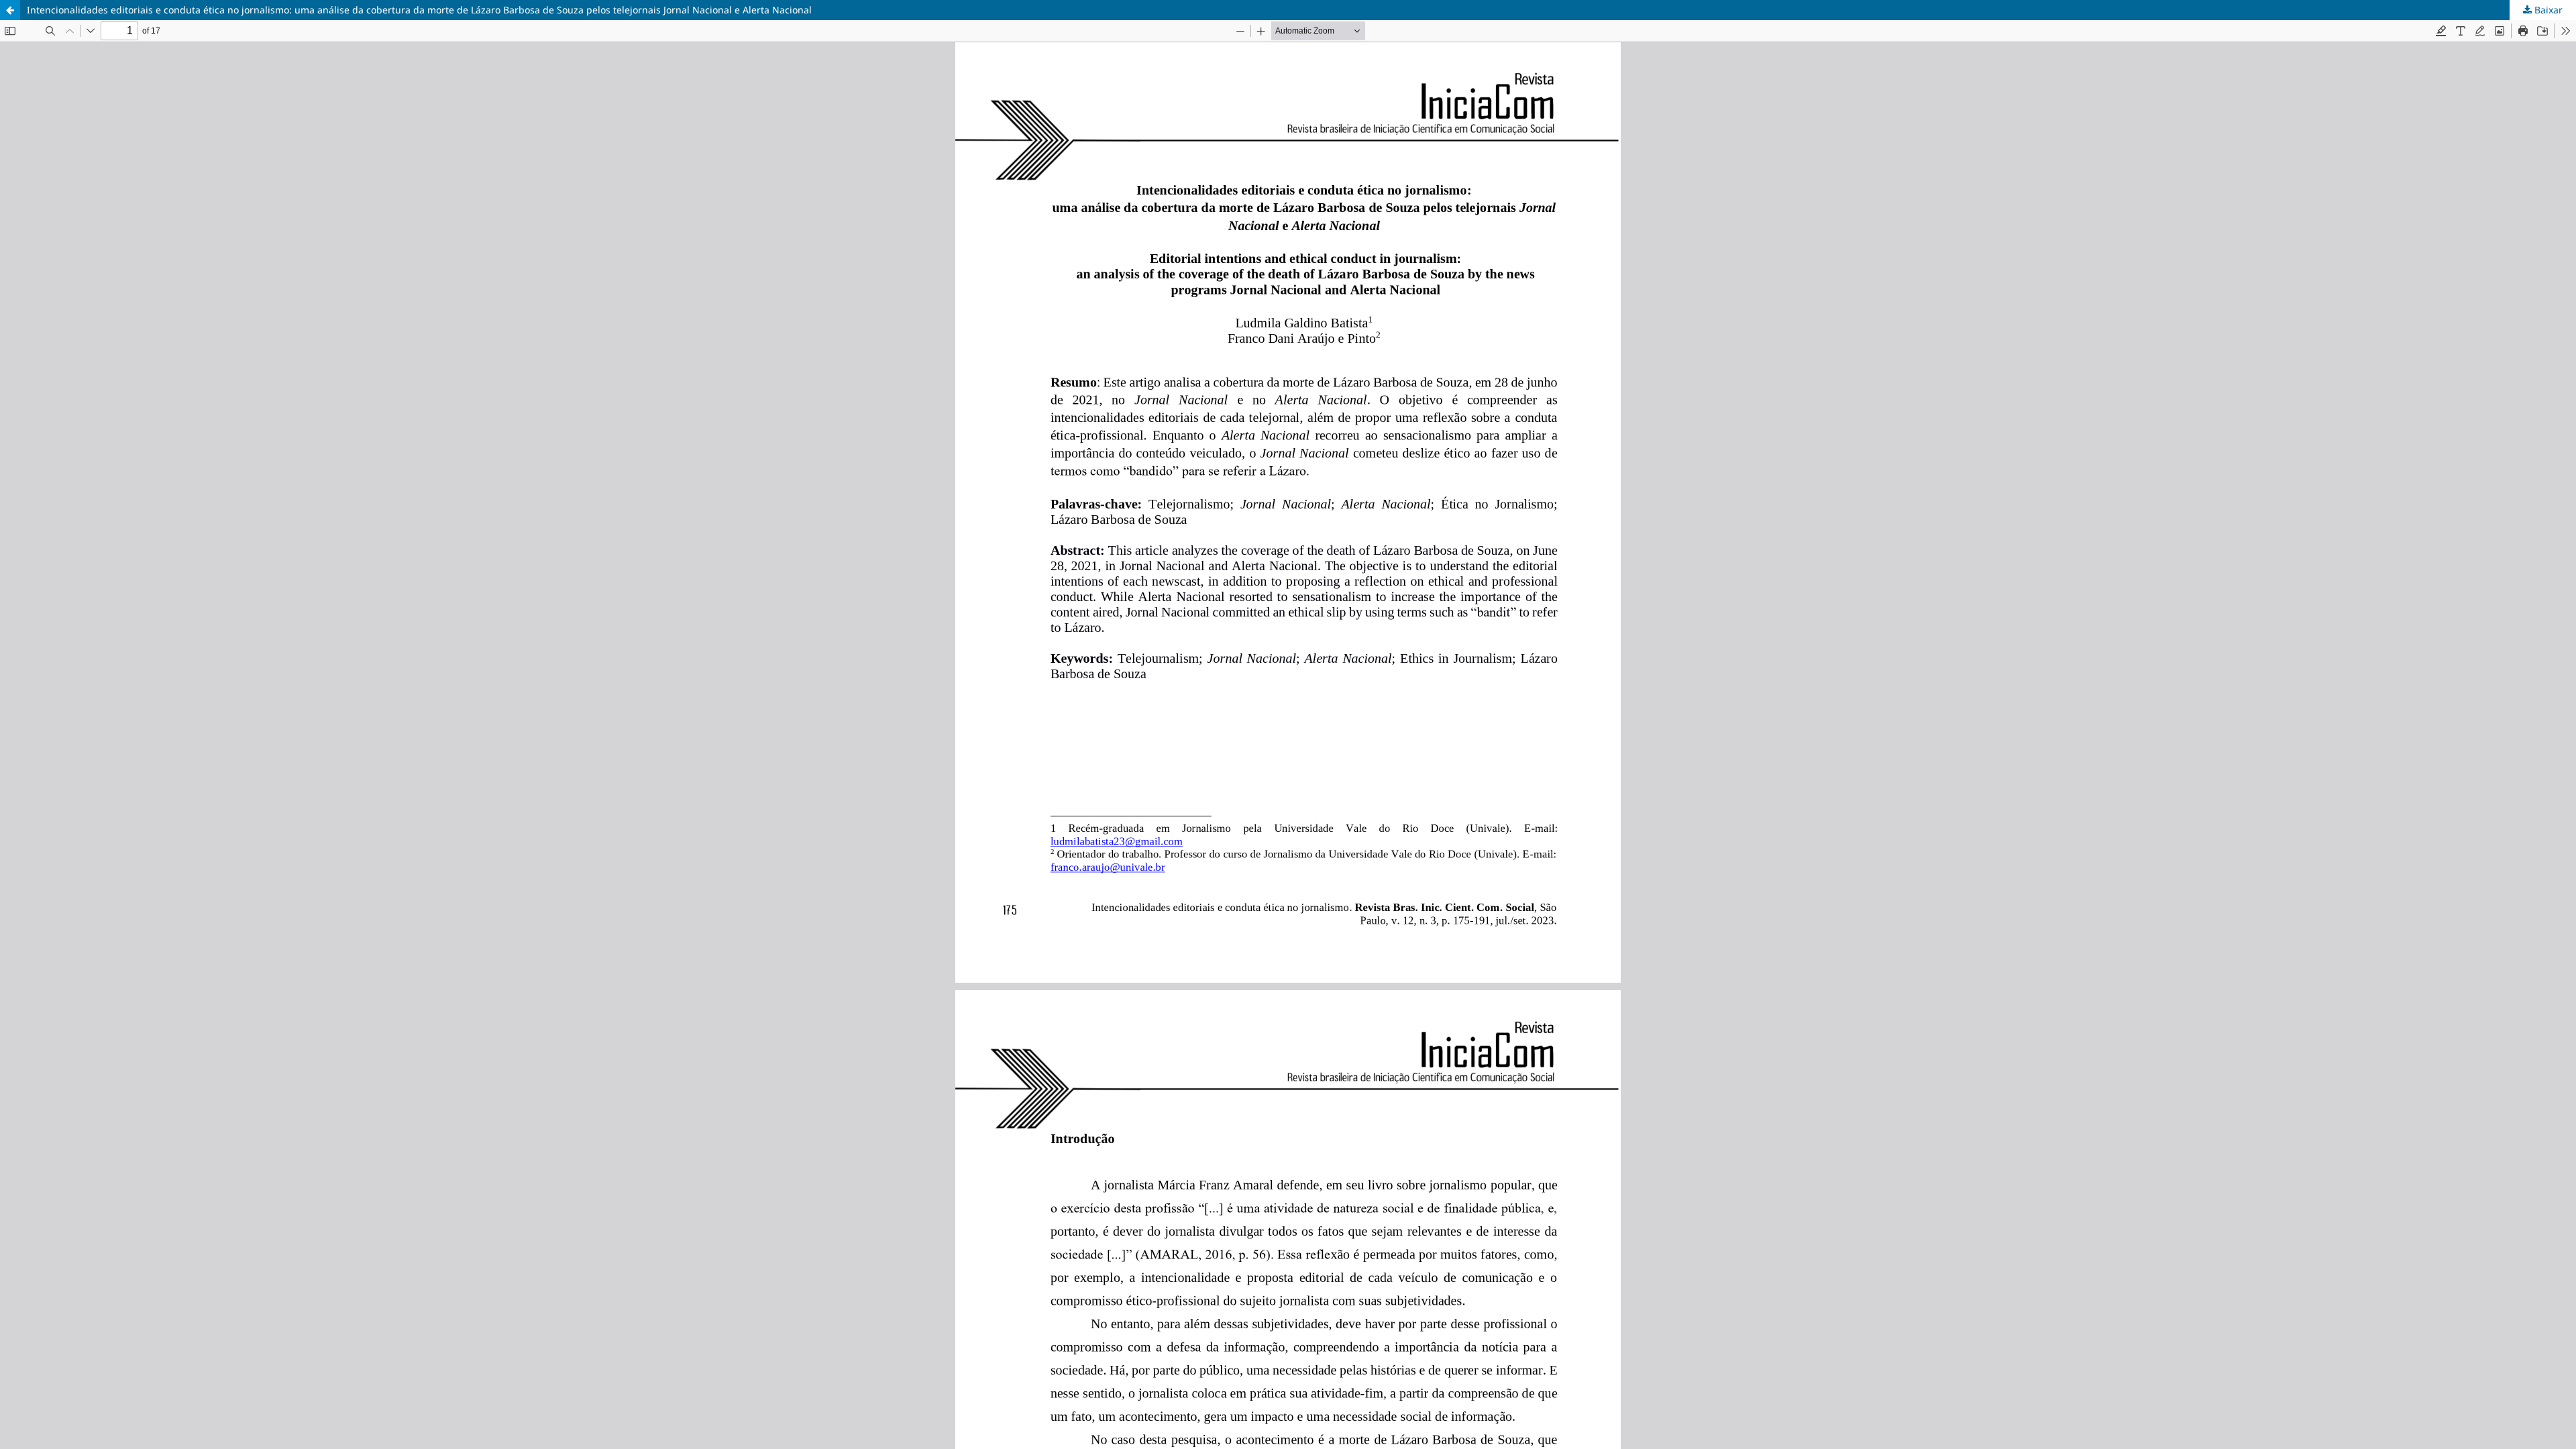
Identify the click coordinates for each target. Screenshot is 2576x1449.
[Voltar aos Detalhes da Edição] (10, 10)
